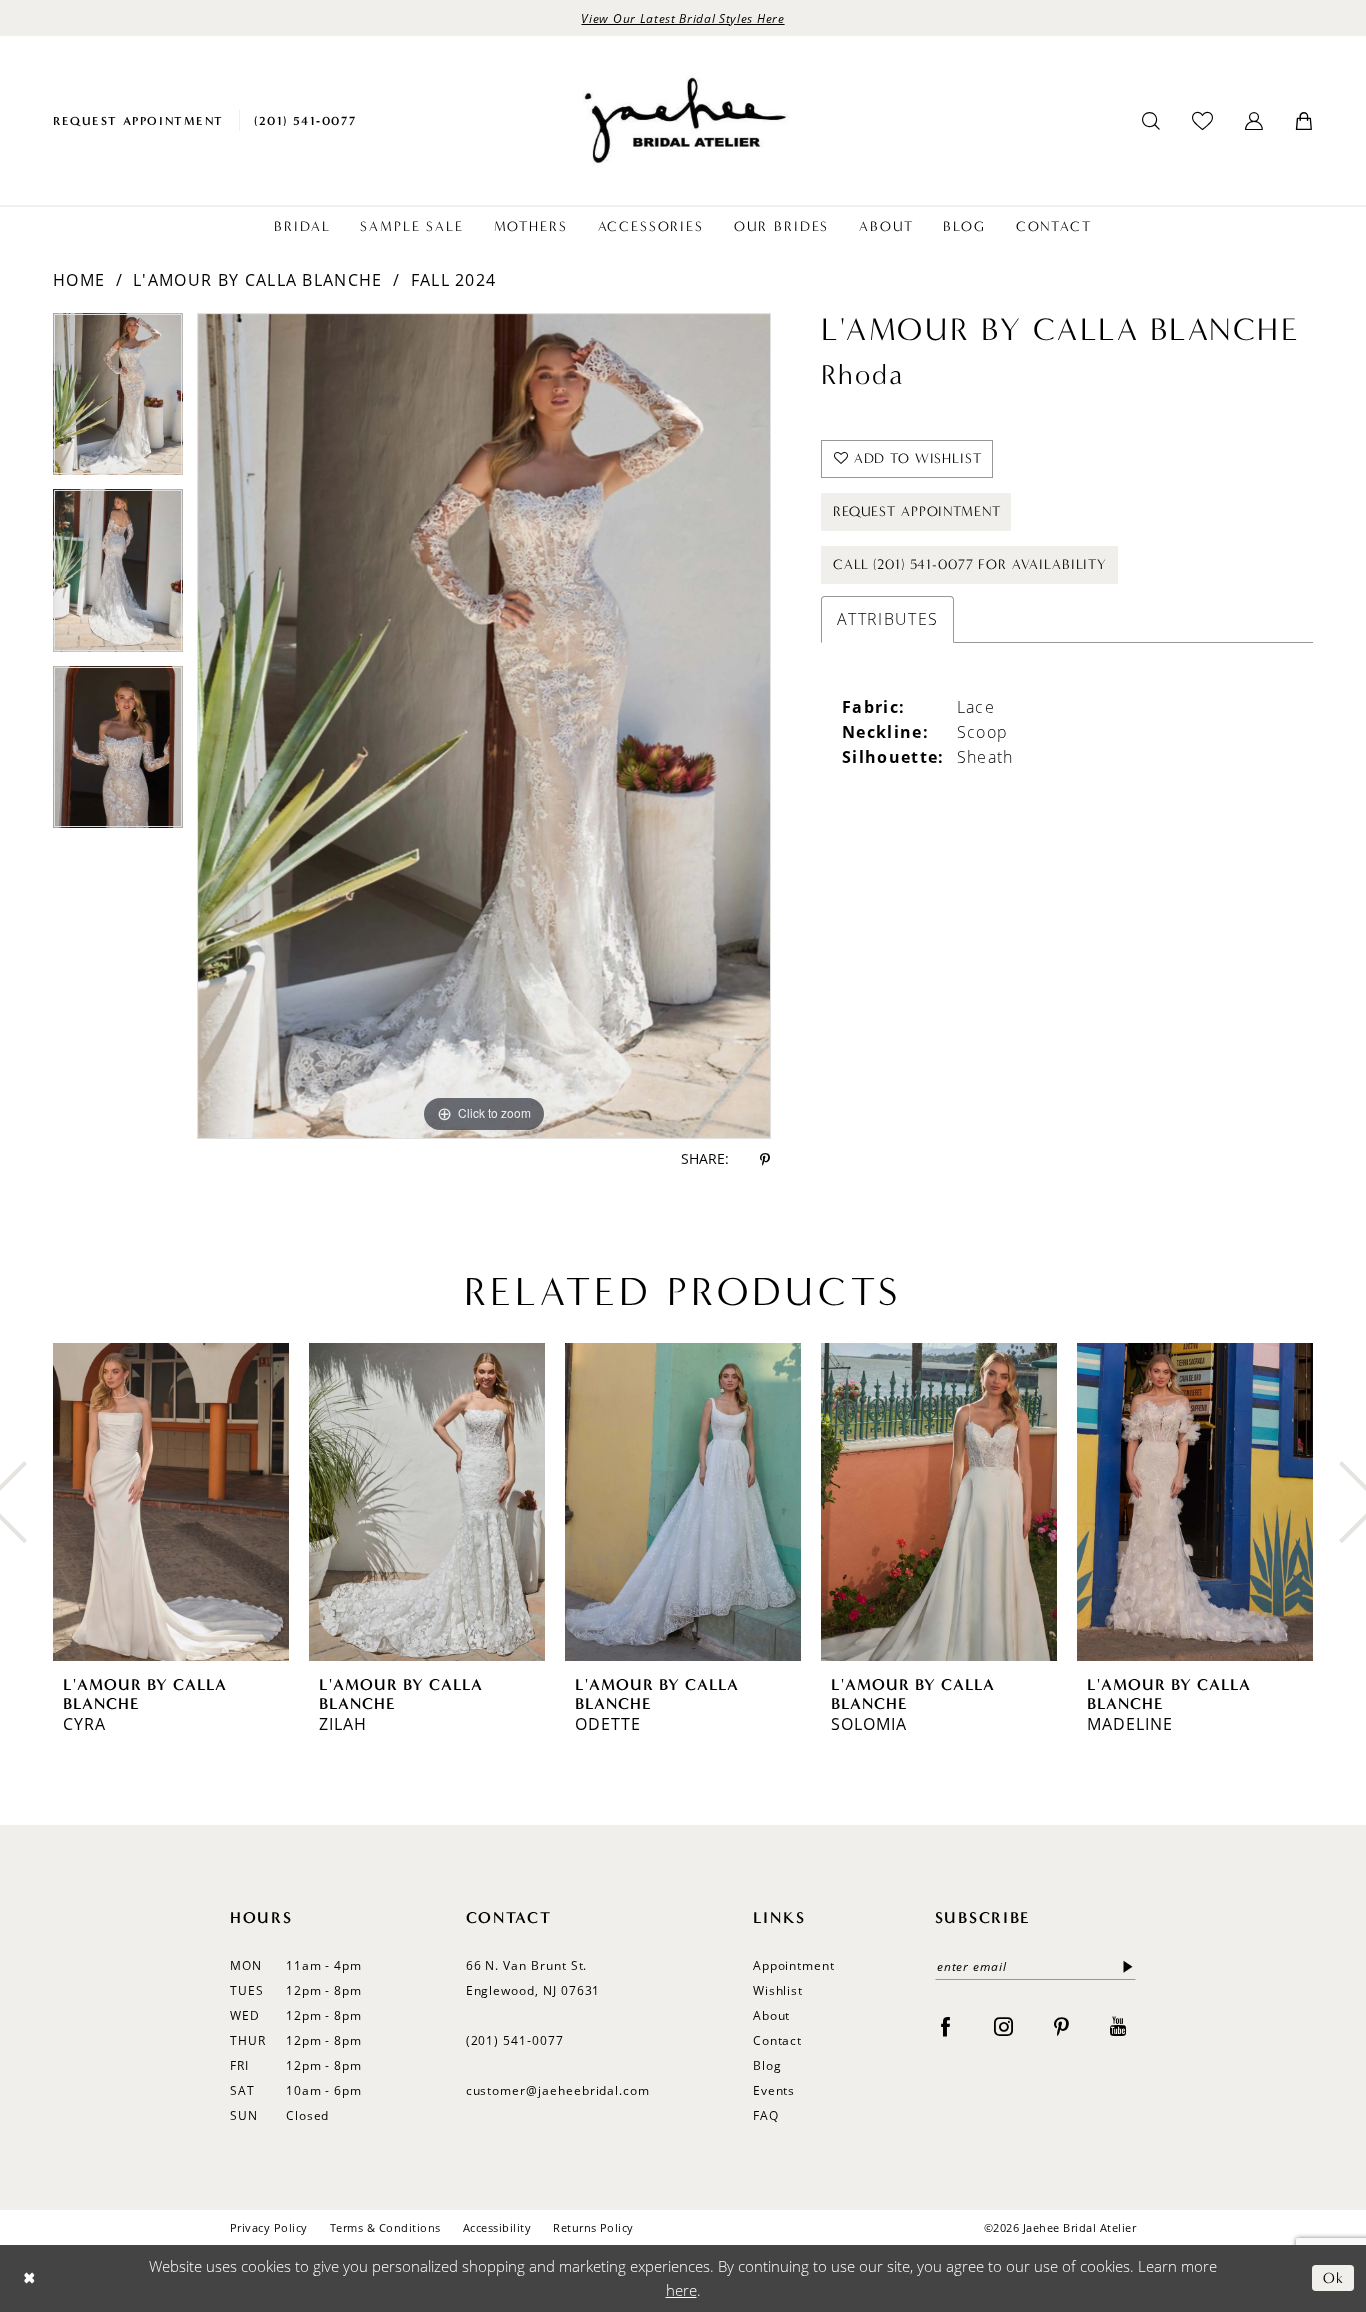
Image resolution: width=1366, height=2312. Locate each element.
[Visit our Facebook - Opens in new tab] (945, 2026)
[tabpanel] (118, 401)
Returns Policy (593, 2227)
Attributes (887, 619)
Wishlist (778, 1990)
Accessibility (497, 2227)
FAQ (766, 2115)
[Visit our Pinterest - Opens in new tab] (1061, 2026)
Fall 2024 (454, 280)
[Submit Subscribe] (1124, 1966)
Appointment (794, 1965)
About (772, 2015)
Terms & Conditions (385, 2227)
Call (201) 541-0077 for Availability (970, 564)
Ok (1333, 2278)
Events (774, 2090)
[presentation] (171, 1502)
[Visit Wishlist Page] (1202, 120)
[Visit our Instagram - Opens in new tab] (1003, 2026)
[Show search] (1151, 121)
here (681, 2289)
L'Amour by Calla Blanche (257, 280)
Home (79, 280)
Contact (778, 2040)
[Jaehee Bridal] (683, 120)
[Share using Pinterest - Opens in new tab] (765, 1159)
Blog (767, 2065)
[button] (1254, 121)
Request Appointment (916, 511)
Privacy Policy (269, 2227)
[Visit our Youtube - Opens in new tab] (1118, 2026)
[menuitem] (138, 120)
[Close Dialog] (29, 2278)
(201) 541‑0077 (515, 2040)
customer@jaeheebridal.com (558, 2090)
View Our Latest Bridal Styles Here (682, 18)
